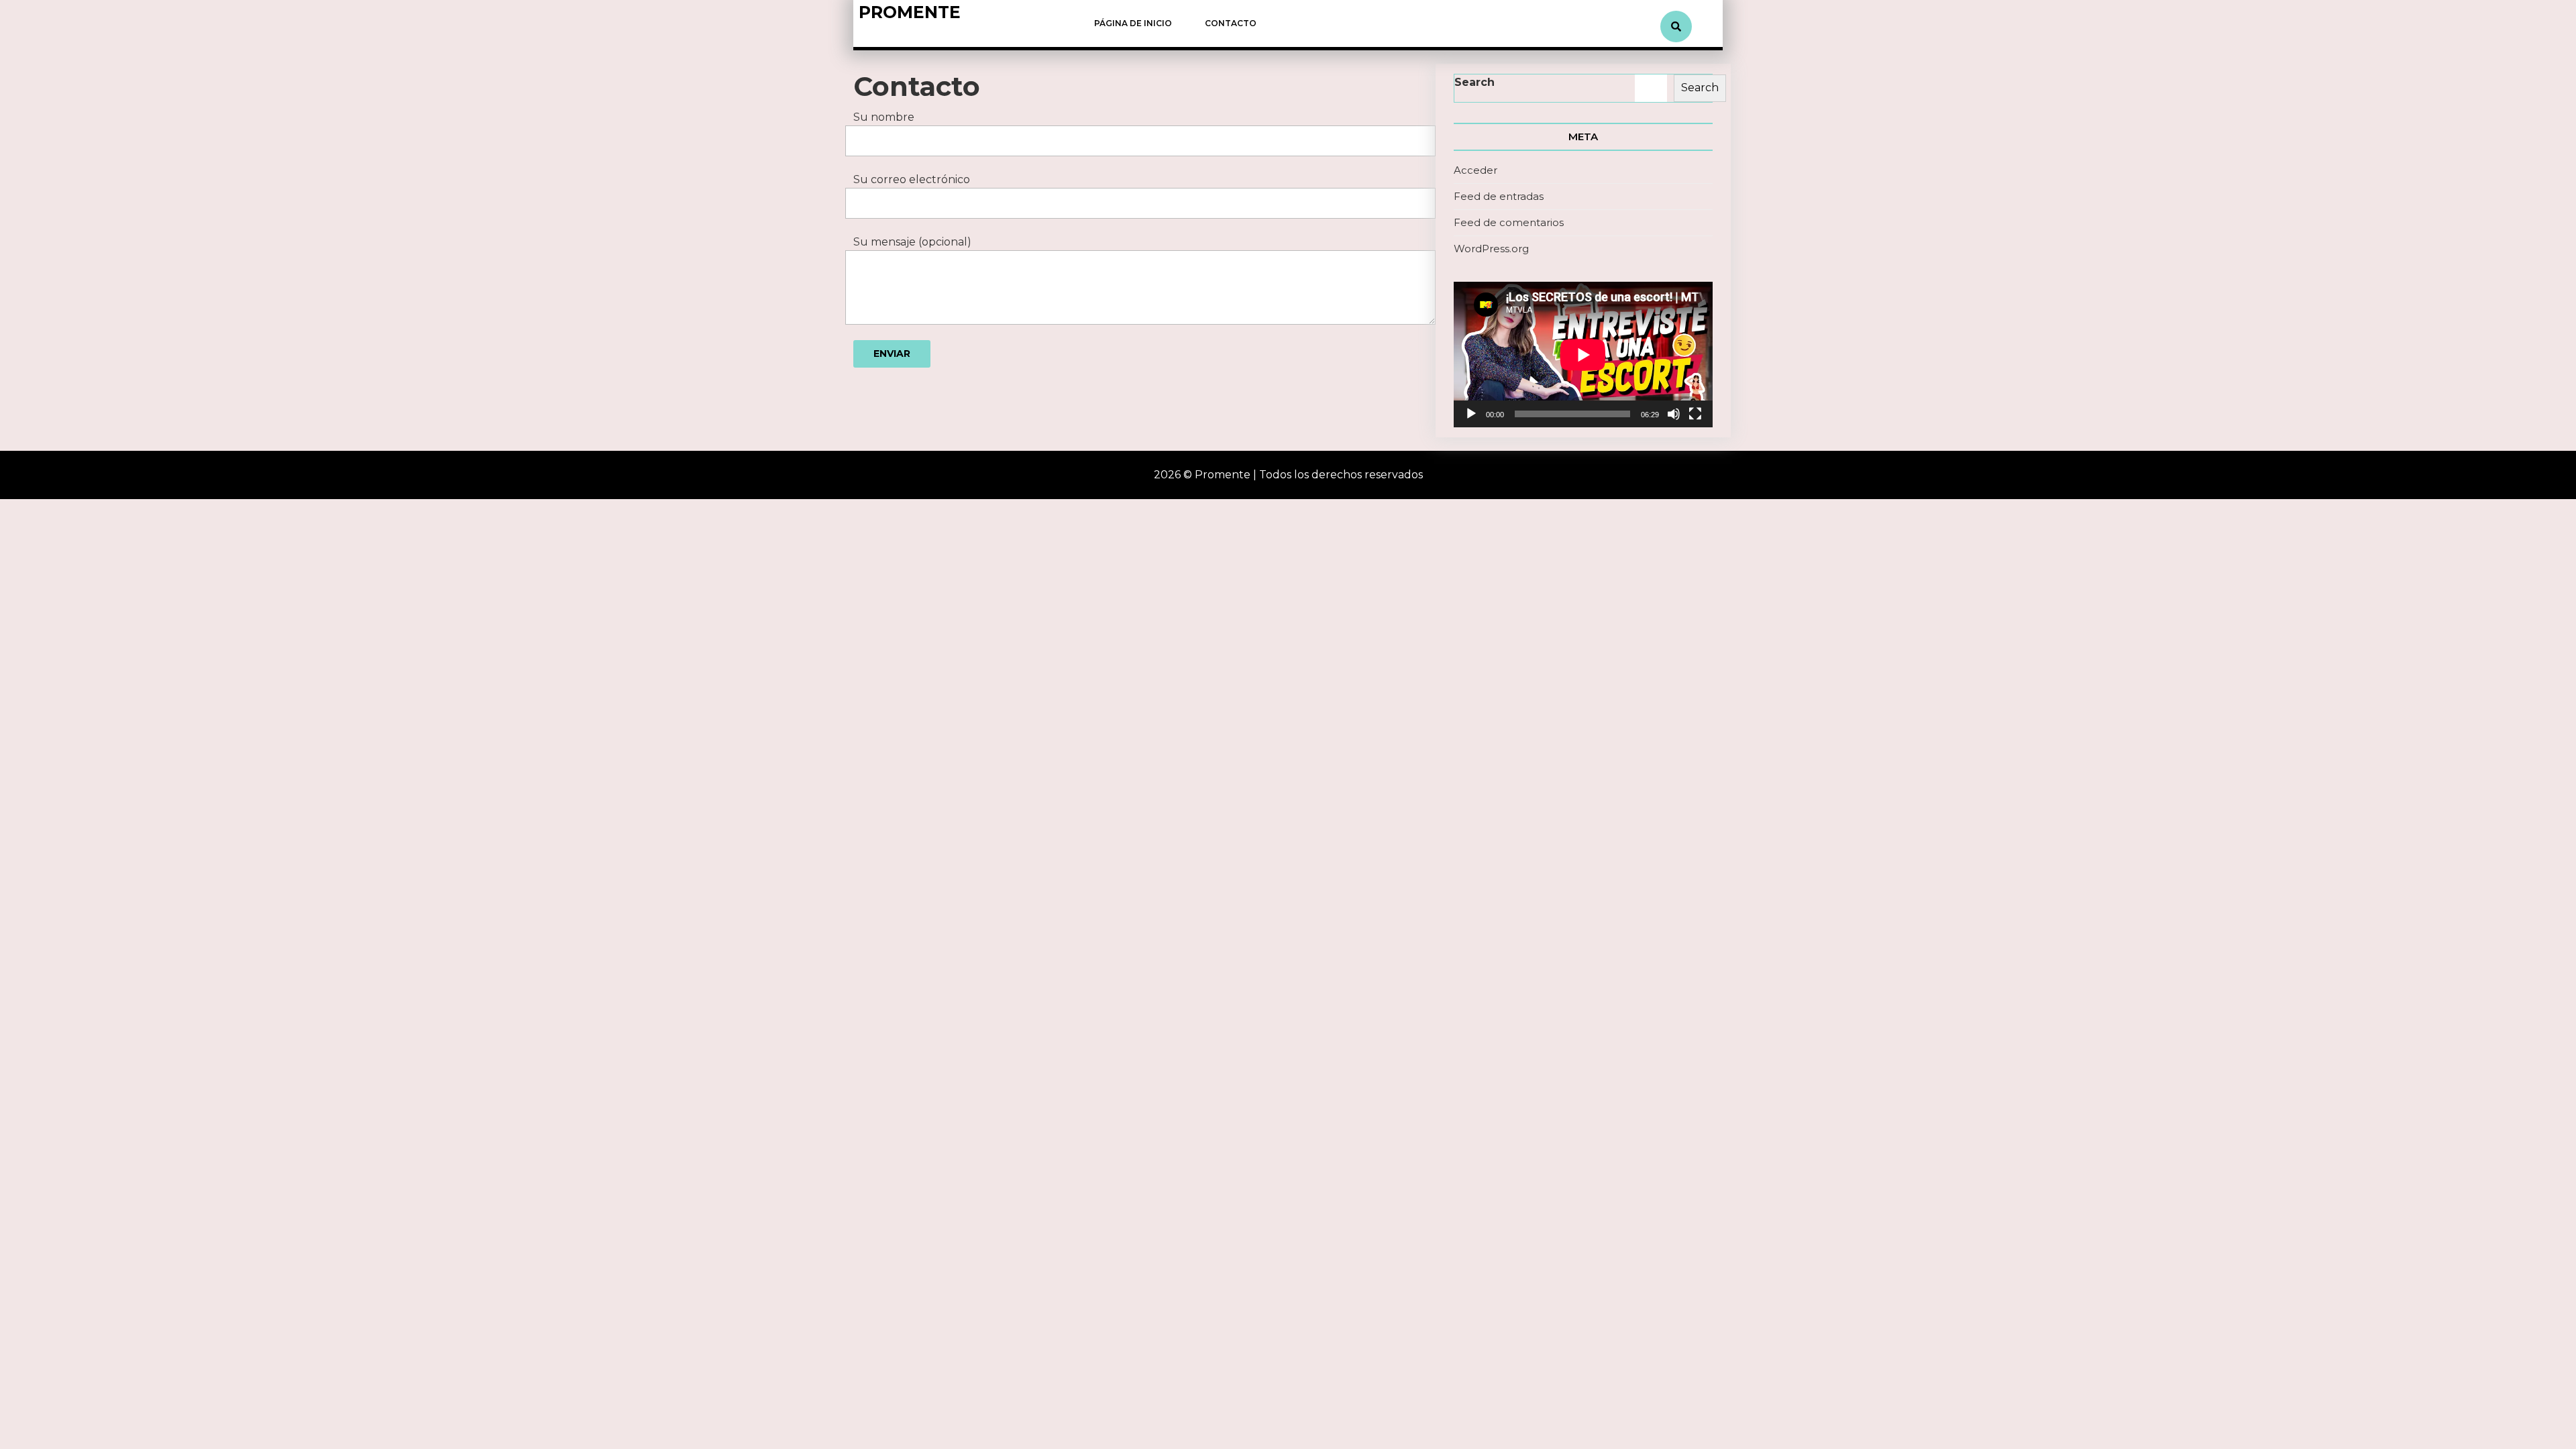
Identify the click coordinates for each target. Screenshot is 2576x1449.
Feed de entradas (1499, 196)
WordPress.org (1491, 249)
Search (1474, 82)
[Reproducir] (1471, 414)
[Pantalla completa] (1695, 414)
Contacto (1231, 23)
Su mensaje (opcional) (912, 242)
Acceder (1475, 170)
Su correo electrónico (912, 179)
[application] (1583, 355)
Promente (910, 12)
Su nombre (884, 117)
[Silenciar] (1674, 414)
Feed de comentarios (1509, 222)
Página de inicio (1133, 23)
